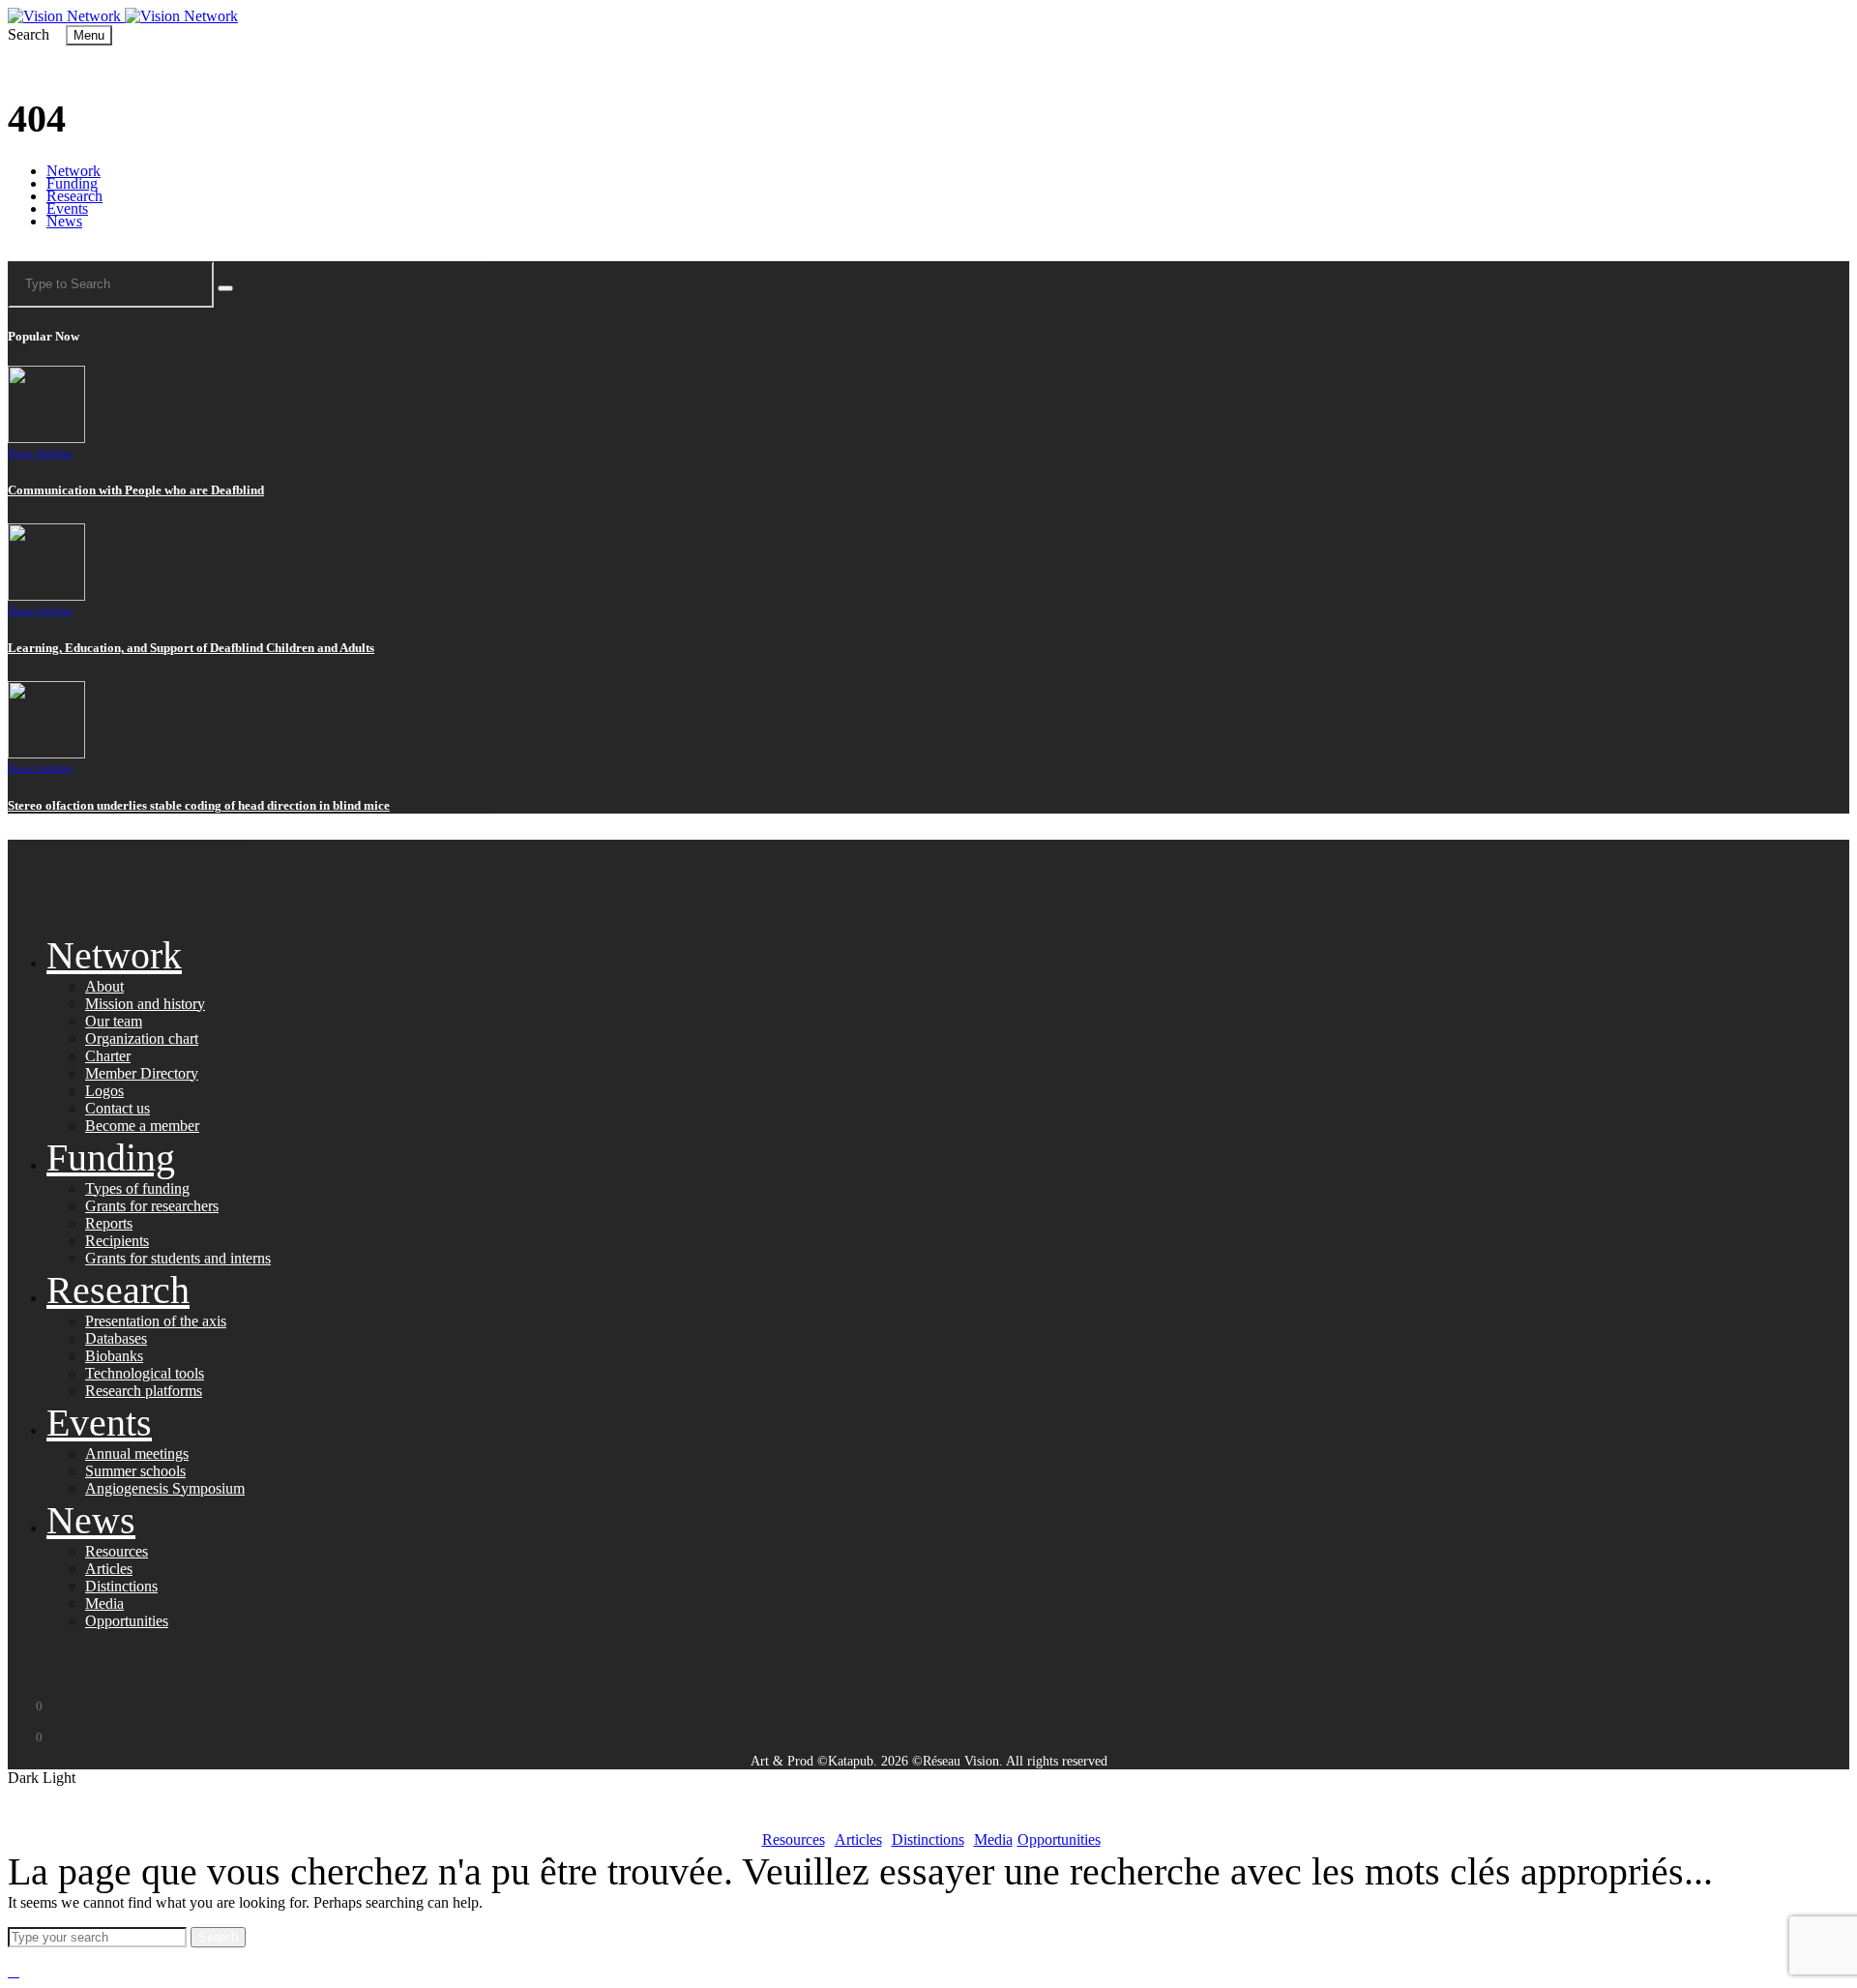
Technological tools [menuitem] (145, 1373)
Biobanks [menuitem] (114, 1356)
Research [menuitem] (74, 196)
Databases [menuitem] (116, 1338)
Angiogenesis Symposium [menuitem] (165, 1488)
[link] (66, 16)
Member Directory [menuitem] (142, 1073)
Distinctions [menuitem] (121, 1586)
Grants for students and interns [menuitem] (178, 1258)
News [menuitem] (64, 221)
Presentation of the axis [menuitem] (156, 1321)
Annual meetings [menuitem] (137, 1454)
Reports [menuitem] (109, 1223)
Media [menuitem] (104, 1603)
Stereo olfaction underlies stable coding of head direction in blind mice (199, 806)
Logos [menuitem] (104, 1091)
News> (23, 453)
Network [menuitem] (74, 171)
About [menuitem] (104, 986)
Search (218, 1937)
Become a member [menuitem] (142, 1126)
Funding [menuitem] (72, 183)
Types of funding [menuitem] (137, 1188)
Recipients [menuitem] (117, 1241)
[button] (30, 34)
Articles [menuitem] (109, 1569)
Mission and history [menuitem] (145, 1004)
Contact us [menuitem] (118, 1108)
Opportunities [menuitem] (127, 1621)
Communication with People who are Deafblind (136, 490)
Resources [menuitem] (117, 1551)
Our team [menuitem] (114, 1021)
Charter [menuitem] (108, 1056)
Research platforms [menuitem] (144, 1391)
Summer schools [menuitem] (135, 1471)
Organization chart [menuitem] (142, 1039)
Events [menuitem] (67, 208)
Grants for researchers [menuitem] (152, 1206)
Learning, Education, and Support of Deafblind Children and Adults (191, 648)
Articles (55, 453)
